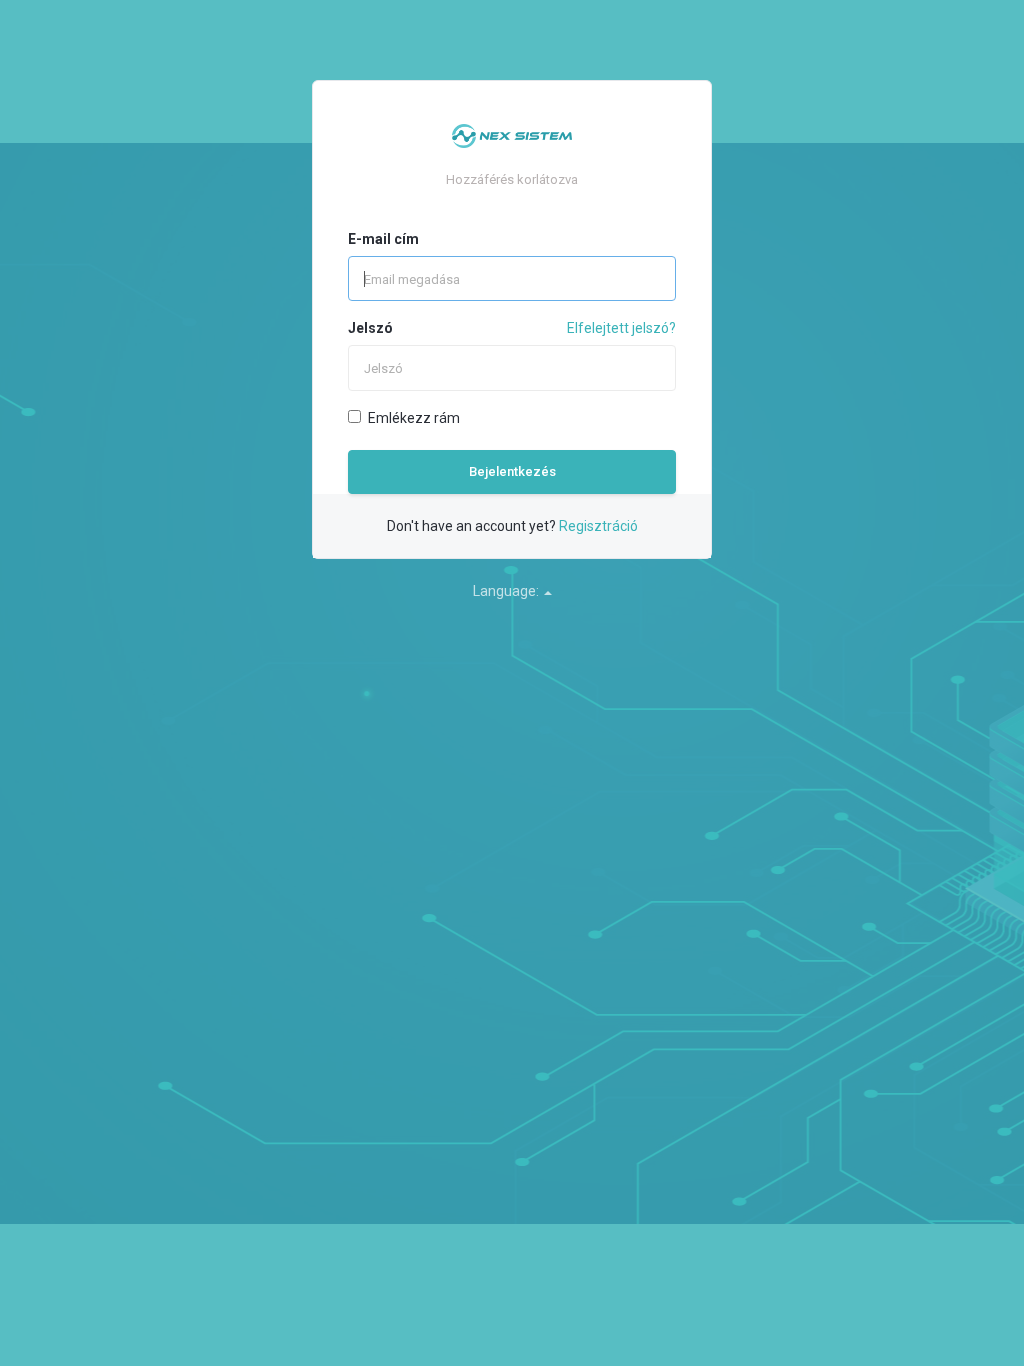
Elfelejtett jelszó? (621, 328)
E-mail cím (383, 239)
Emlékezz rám (414, 418)
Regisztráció (598, 526)
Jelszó (370, 328)
